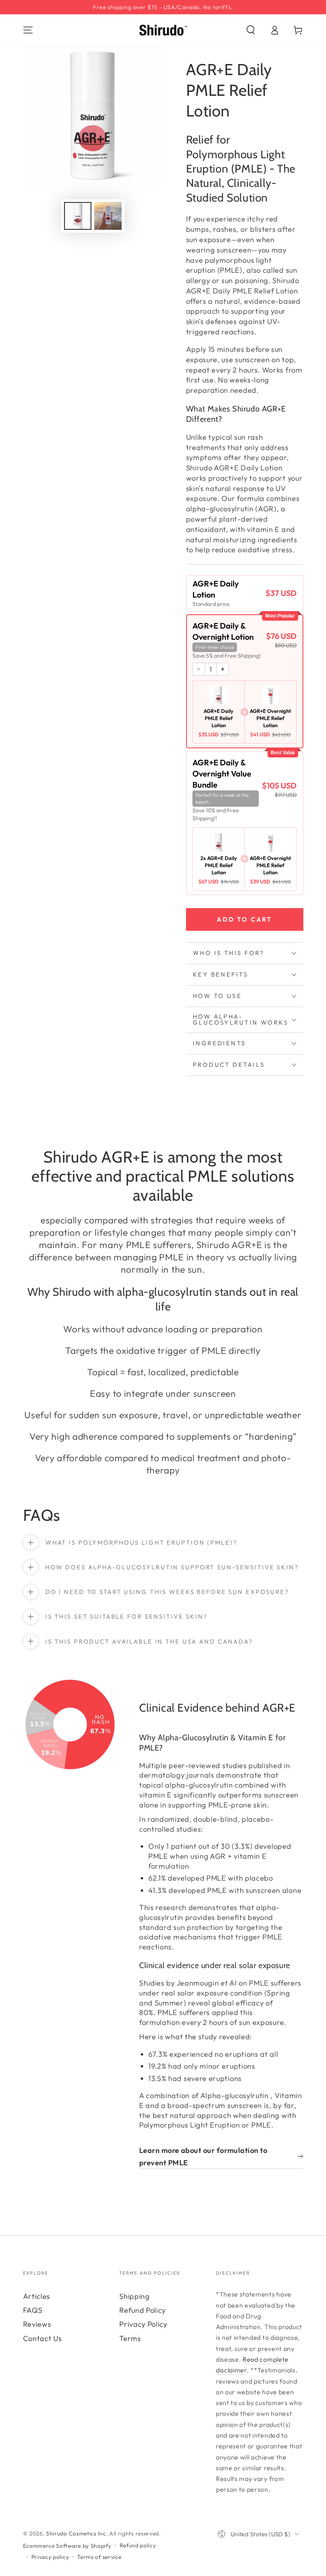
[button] (250, 30)
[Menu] (28, 30)
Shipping (135, 2296)
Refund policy (138, 2545)
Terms (130, 2338)
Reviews (37, 2324)
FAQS (33, 2310)
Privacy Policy (143, 2324)
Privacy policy (50, 2557)
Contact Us (43, 2338)
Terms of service (99, 2557)
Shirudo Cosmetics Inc (76, 2533)
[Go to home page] (163, 30)
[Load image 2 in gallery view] (108, 216)
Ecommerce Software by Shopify (67, 2546)
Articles (37, 2296)
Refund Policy (143, 2310)
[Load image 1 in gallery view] (78, 216)
